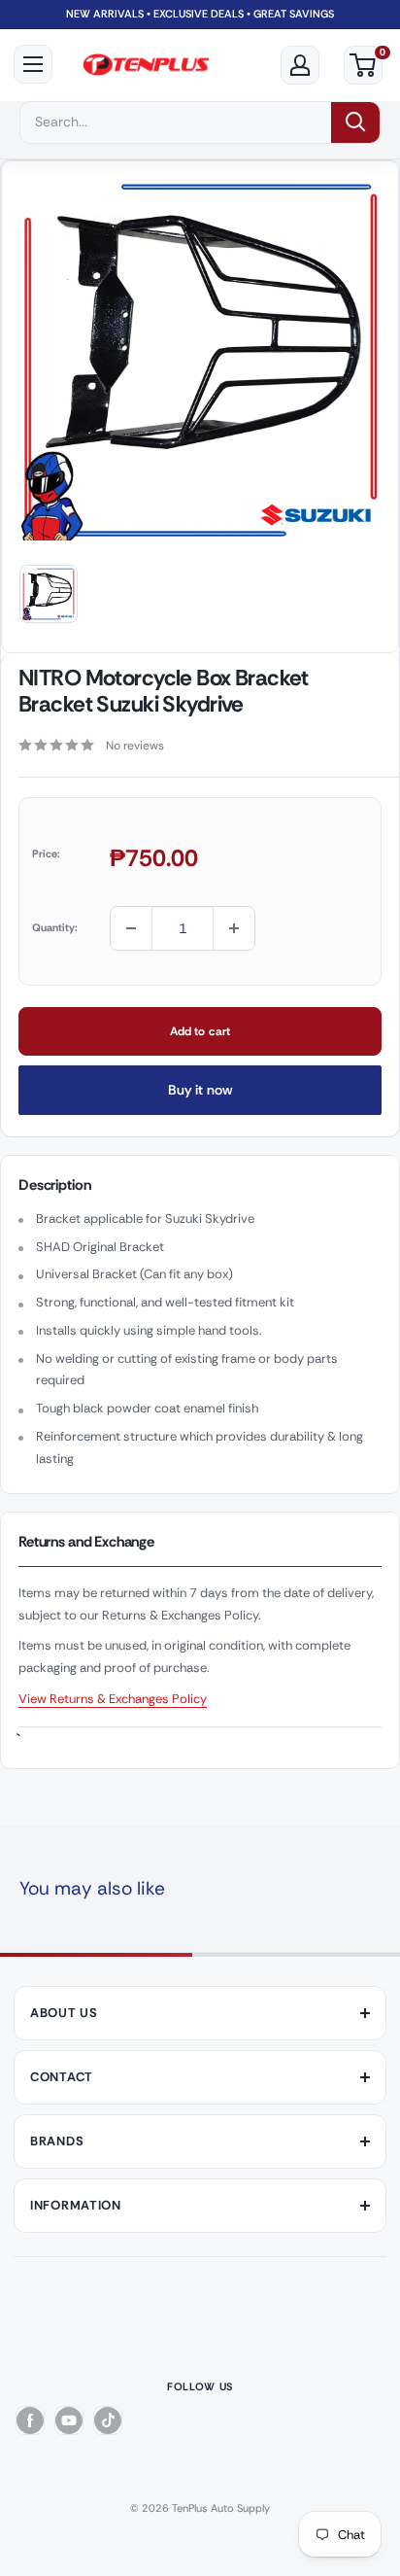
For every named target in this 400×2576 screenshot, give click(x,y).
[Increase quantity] (234, 928)
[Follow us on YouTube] (69, 2420)
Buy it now (200, 1090)
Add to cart (200, 1031)
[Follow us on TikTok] (108, 2420)
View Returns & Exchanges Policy (113, 1699)
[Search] (355, 122)
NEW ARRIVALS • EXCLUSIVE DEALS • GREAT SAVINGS (200, 14)
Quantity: (55, 927)
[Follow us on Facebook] (30, 2420)
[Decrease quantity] (131, 928)
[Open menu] (33, 64)
